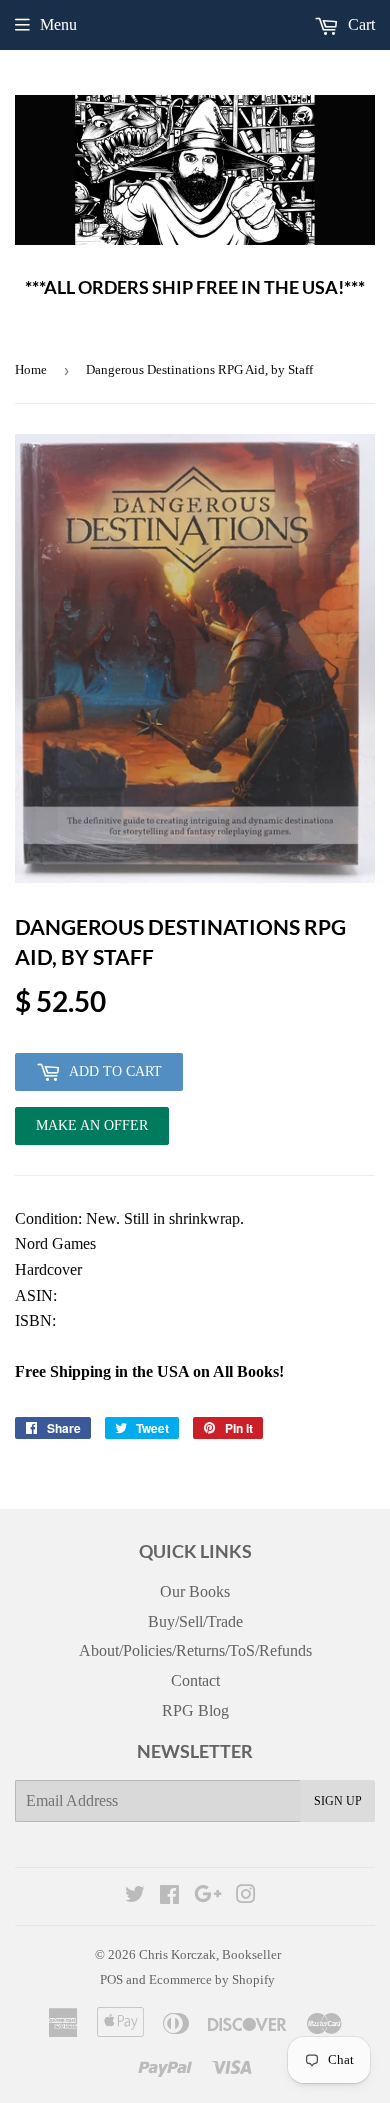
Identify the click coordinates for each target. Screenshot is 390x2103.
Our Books (195, 1591)
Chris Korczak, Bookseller (210, 1954)
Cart (359, 24)
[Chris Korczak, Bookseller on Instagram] (246, 1896)
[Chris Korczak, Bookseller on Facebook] (169, 1896)
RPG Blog (195, 1710)
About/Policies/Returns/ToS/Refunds (195, 1650)
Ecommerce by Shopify (212, 1979)
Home (31, 369)
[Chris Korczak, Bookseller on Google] (208, 1896)
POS (111, 1979)
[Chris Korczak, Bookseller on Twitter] (135, 1896)
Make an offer (92, 1131)
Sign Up (338, 1801)
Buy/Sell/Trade (195, 1621)
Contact (195, 1680)
